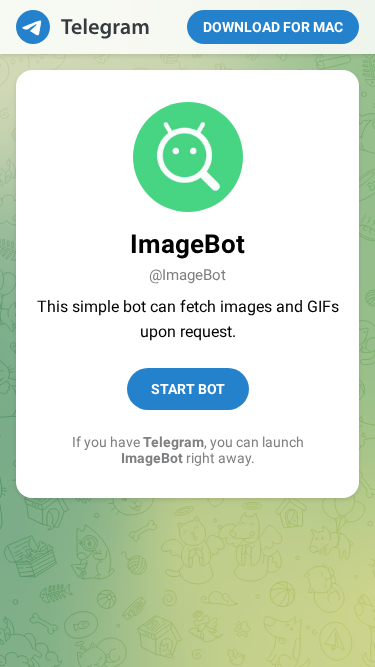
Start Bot (188, 389)
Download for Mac (273, 27)
